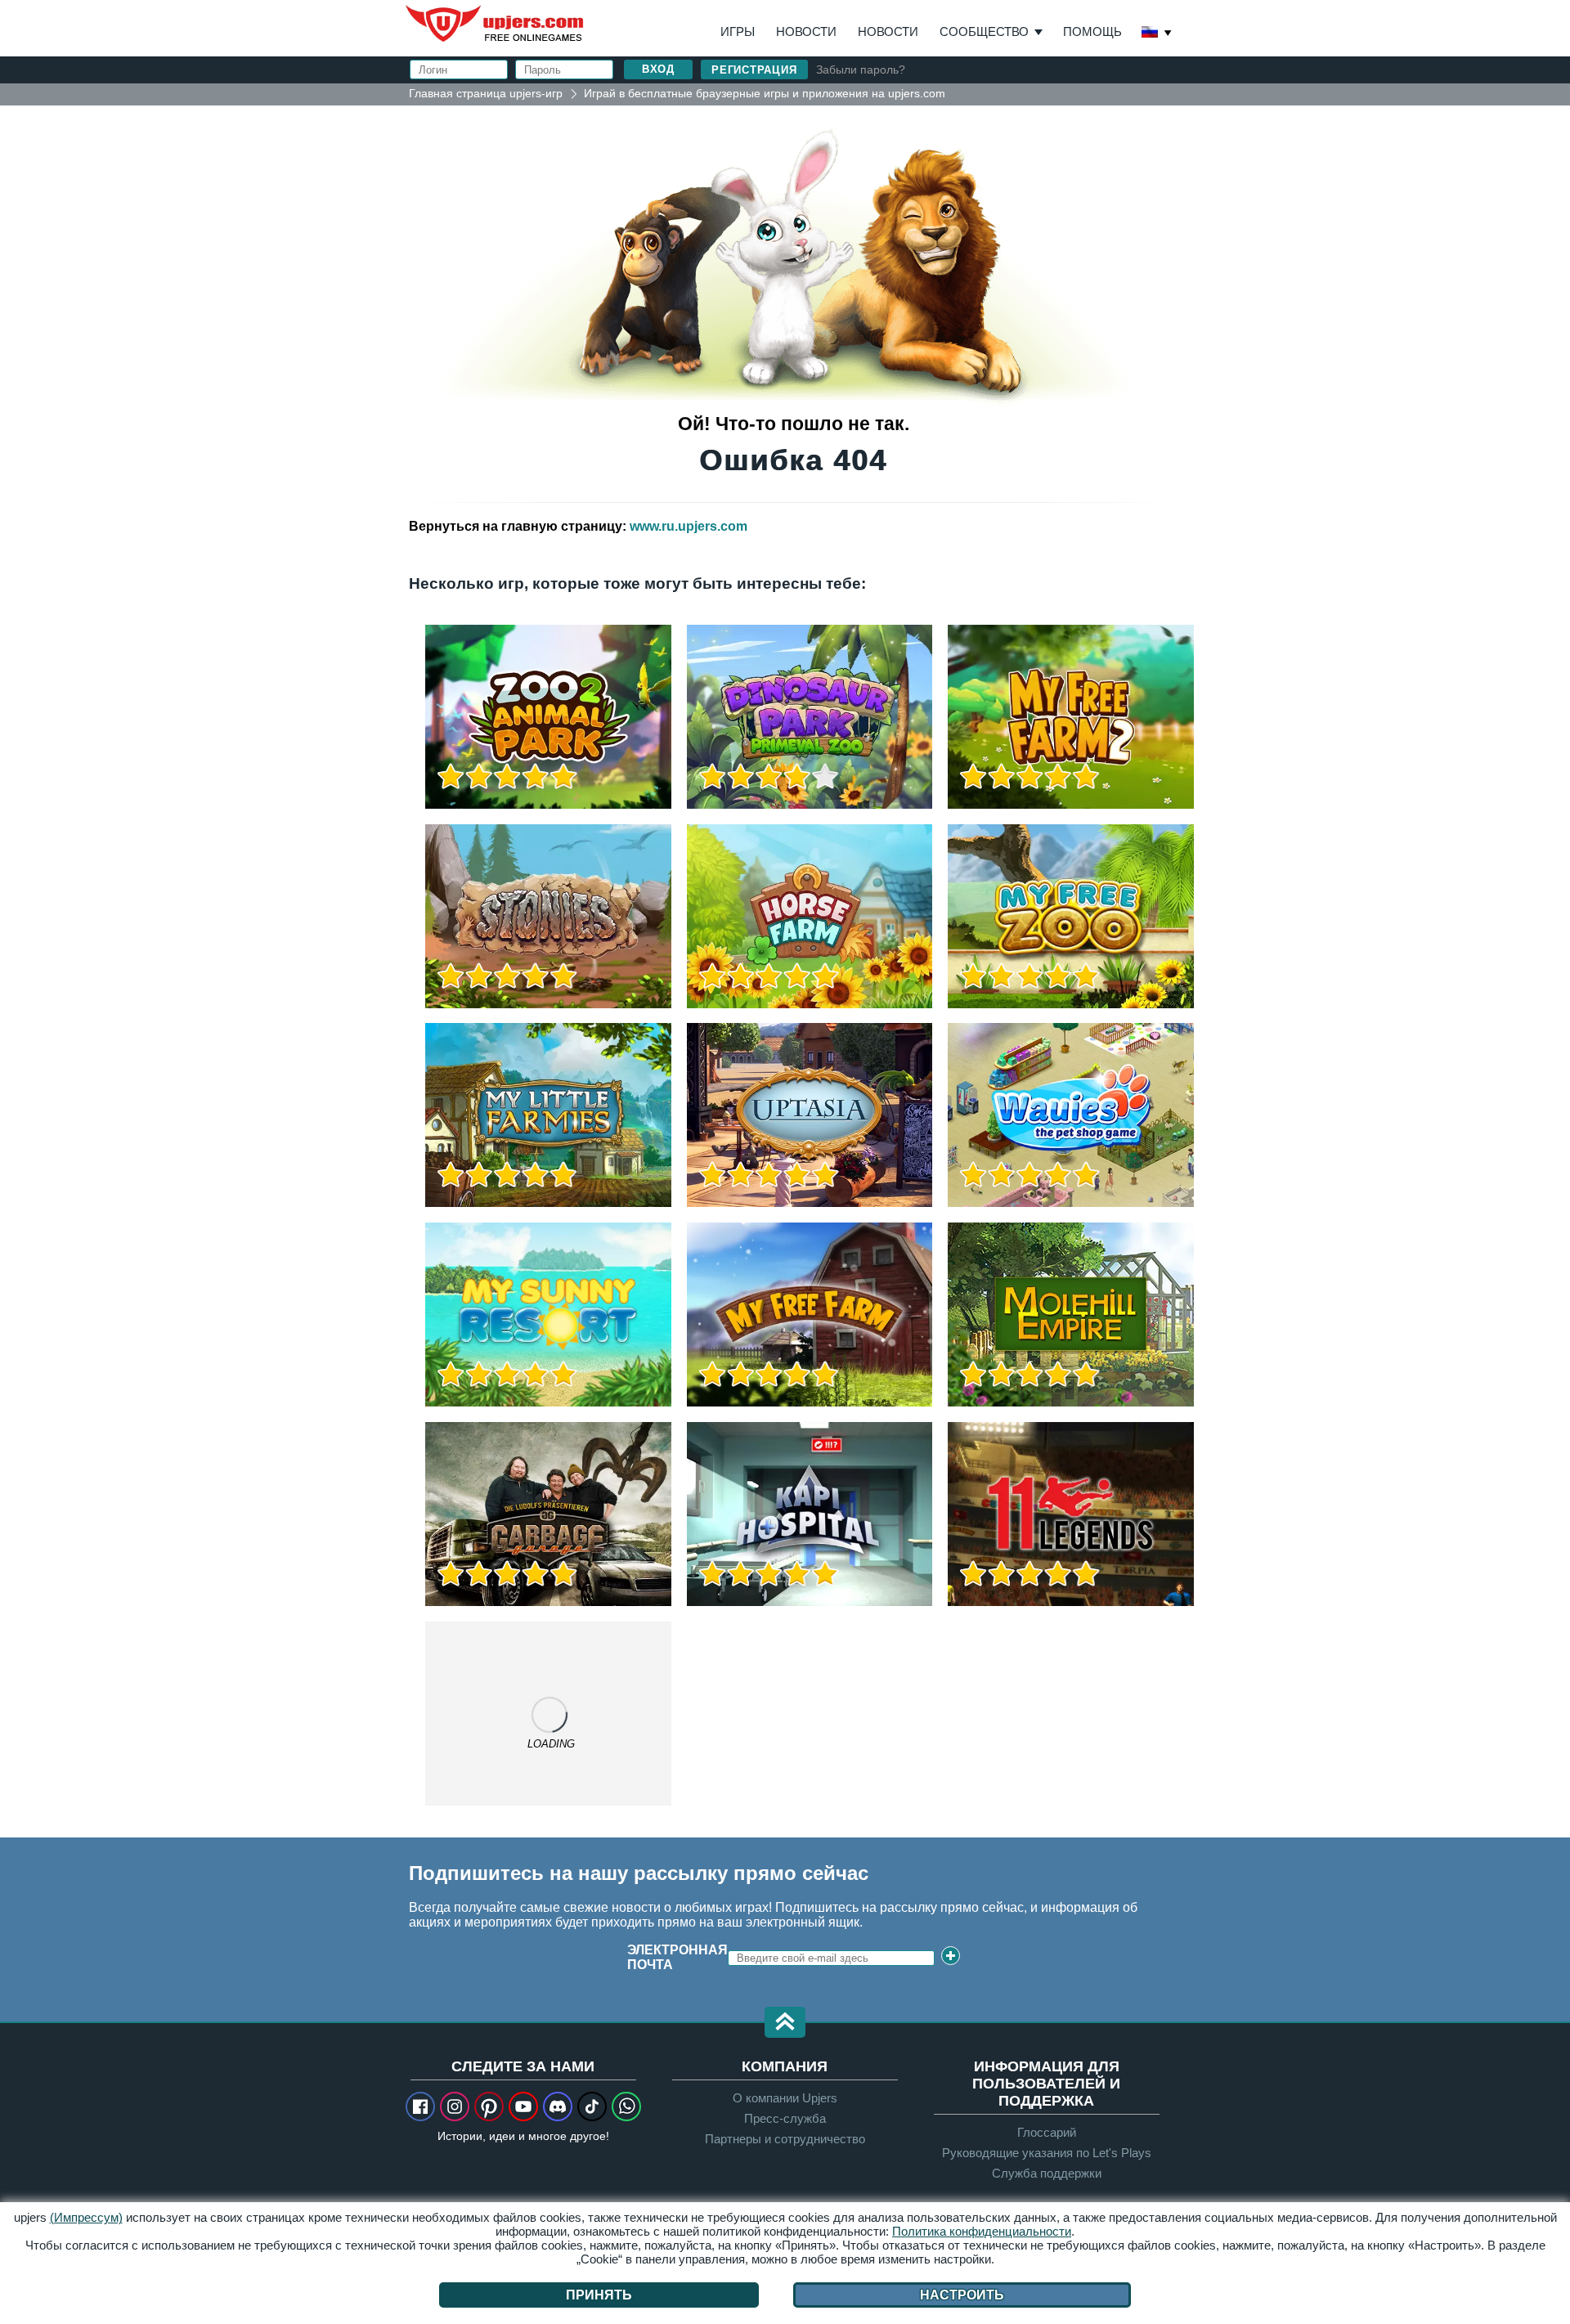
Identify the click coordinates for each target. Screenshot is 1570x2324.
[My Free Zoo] (1071, 916)
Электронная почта (677, 1957)
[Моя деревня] (810, 1315)
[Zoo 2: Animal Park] (548, 717)
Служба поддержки (1047, 2173)
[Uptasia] (810, 1115)
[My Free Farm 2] (1071, 717)
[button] (785, 2023)
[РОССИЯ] (1157, 34)
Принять (599, 2295)
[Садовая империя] (1071, 1315)
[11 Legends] (1071, 1514)
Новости (806, 31)
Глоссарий (1047, 2132)
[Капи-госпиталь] (810, 1514)
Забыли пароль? (861, 70)
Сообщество (984, 31)
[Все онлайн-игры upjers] (548, 1714)
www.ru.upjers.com (689, 526)
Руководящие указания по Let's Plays (1047, 2153)
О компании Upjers (785, 2098)
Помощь (1092, 31)
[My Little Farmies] (548, 1115)
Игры (738, 31)
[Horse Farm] (810, 916)
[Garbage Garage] (548, 1514)
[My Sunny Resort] (548, 1315)
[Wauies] (1071, 1115)
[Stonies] (548, 916)
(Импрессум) (86, 2217)
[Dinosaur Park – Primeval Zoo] (810, 717)
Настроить (962, 2295)
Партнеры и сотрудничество (785, 2139)
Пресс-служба (785, 2118)
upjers (496, 24)
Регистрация (754, 70)
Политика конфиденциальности (982, 2231)
